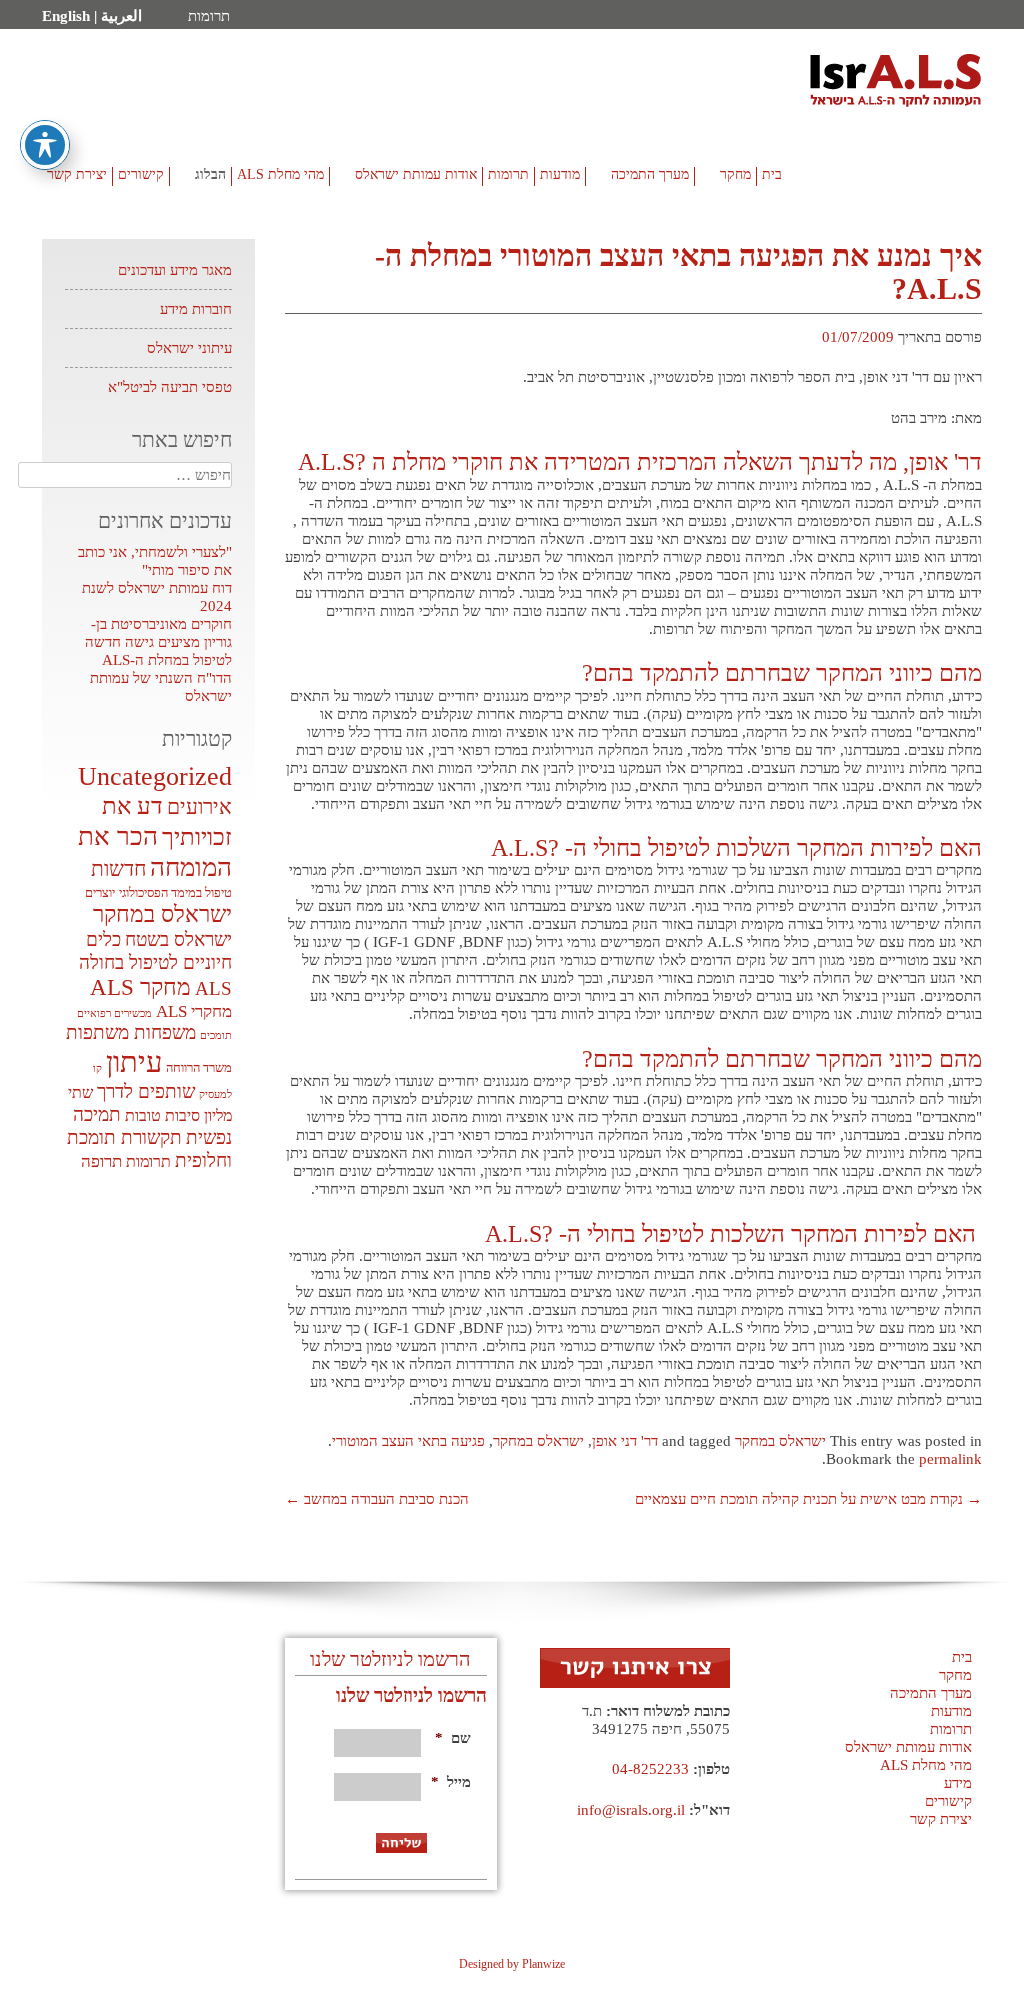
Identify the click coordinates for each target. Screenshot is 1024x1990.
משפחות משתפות (131, 1032)
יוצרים (100, 892)
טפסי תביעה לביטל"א (170, 387)
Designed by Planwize (512, 1964)
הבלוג (210, 174)
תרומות (209, 16)
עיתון (134, 1062)
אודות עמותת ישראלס (416, 174)
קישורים (141, 174)
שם (453, 1738)
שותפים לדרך (146, 1091)
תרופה (101, 1161)
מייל (453, 1782)
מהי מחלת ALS (280, 174)
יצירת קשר (77, 174)
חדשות (118, 869)
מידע (958, 1783)
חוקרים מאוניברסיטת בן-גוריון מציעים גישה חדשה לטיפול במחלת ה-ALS (158, 642)
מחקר (735, 174)
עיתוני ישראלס (189, 348)
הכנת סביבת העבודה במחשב (377, 1499)
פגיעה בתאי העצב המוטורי (408, 1441)
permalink (950, 1459)
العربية (121, 16)
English (66, 16)
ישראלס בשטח (178, 939)
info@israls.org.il (631, 1810)
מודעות (560, 174)
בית (772, 174)
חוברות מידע (196, 309)
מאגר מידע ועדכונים (175, 270)
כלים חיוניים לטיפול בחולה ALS (155, 964)
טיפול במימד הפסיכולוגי (175, 892)
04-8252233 (650, 1769)
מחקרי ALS (194, 1011)
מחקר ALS (140, 987)
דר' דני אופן (625, 1441)
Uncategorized (155, 776)
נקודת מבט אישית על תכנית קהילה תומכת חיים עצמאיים (808, 1499)
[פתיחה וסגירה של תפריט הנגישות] (45, 145)
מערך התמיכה (650, 174)
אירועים (199, 807)
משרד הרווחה (199, 1067)
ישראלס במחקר (780, 1441)
